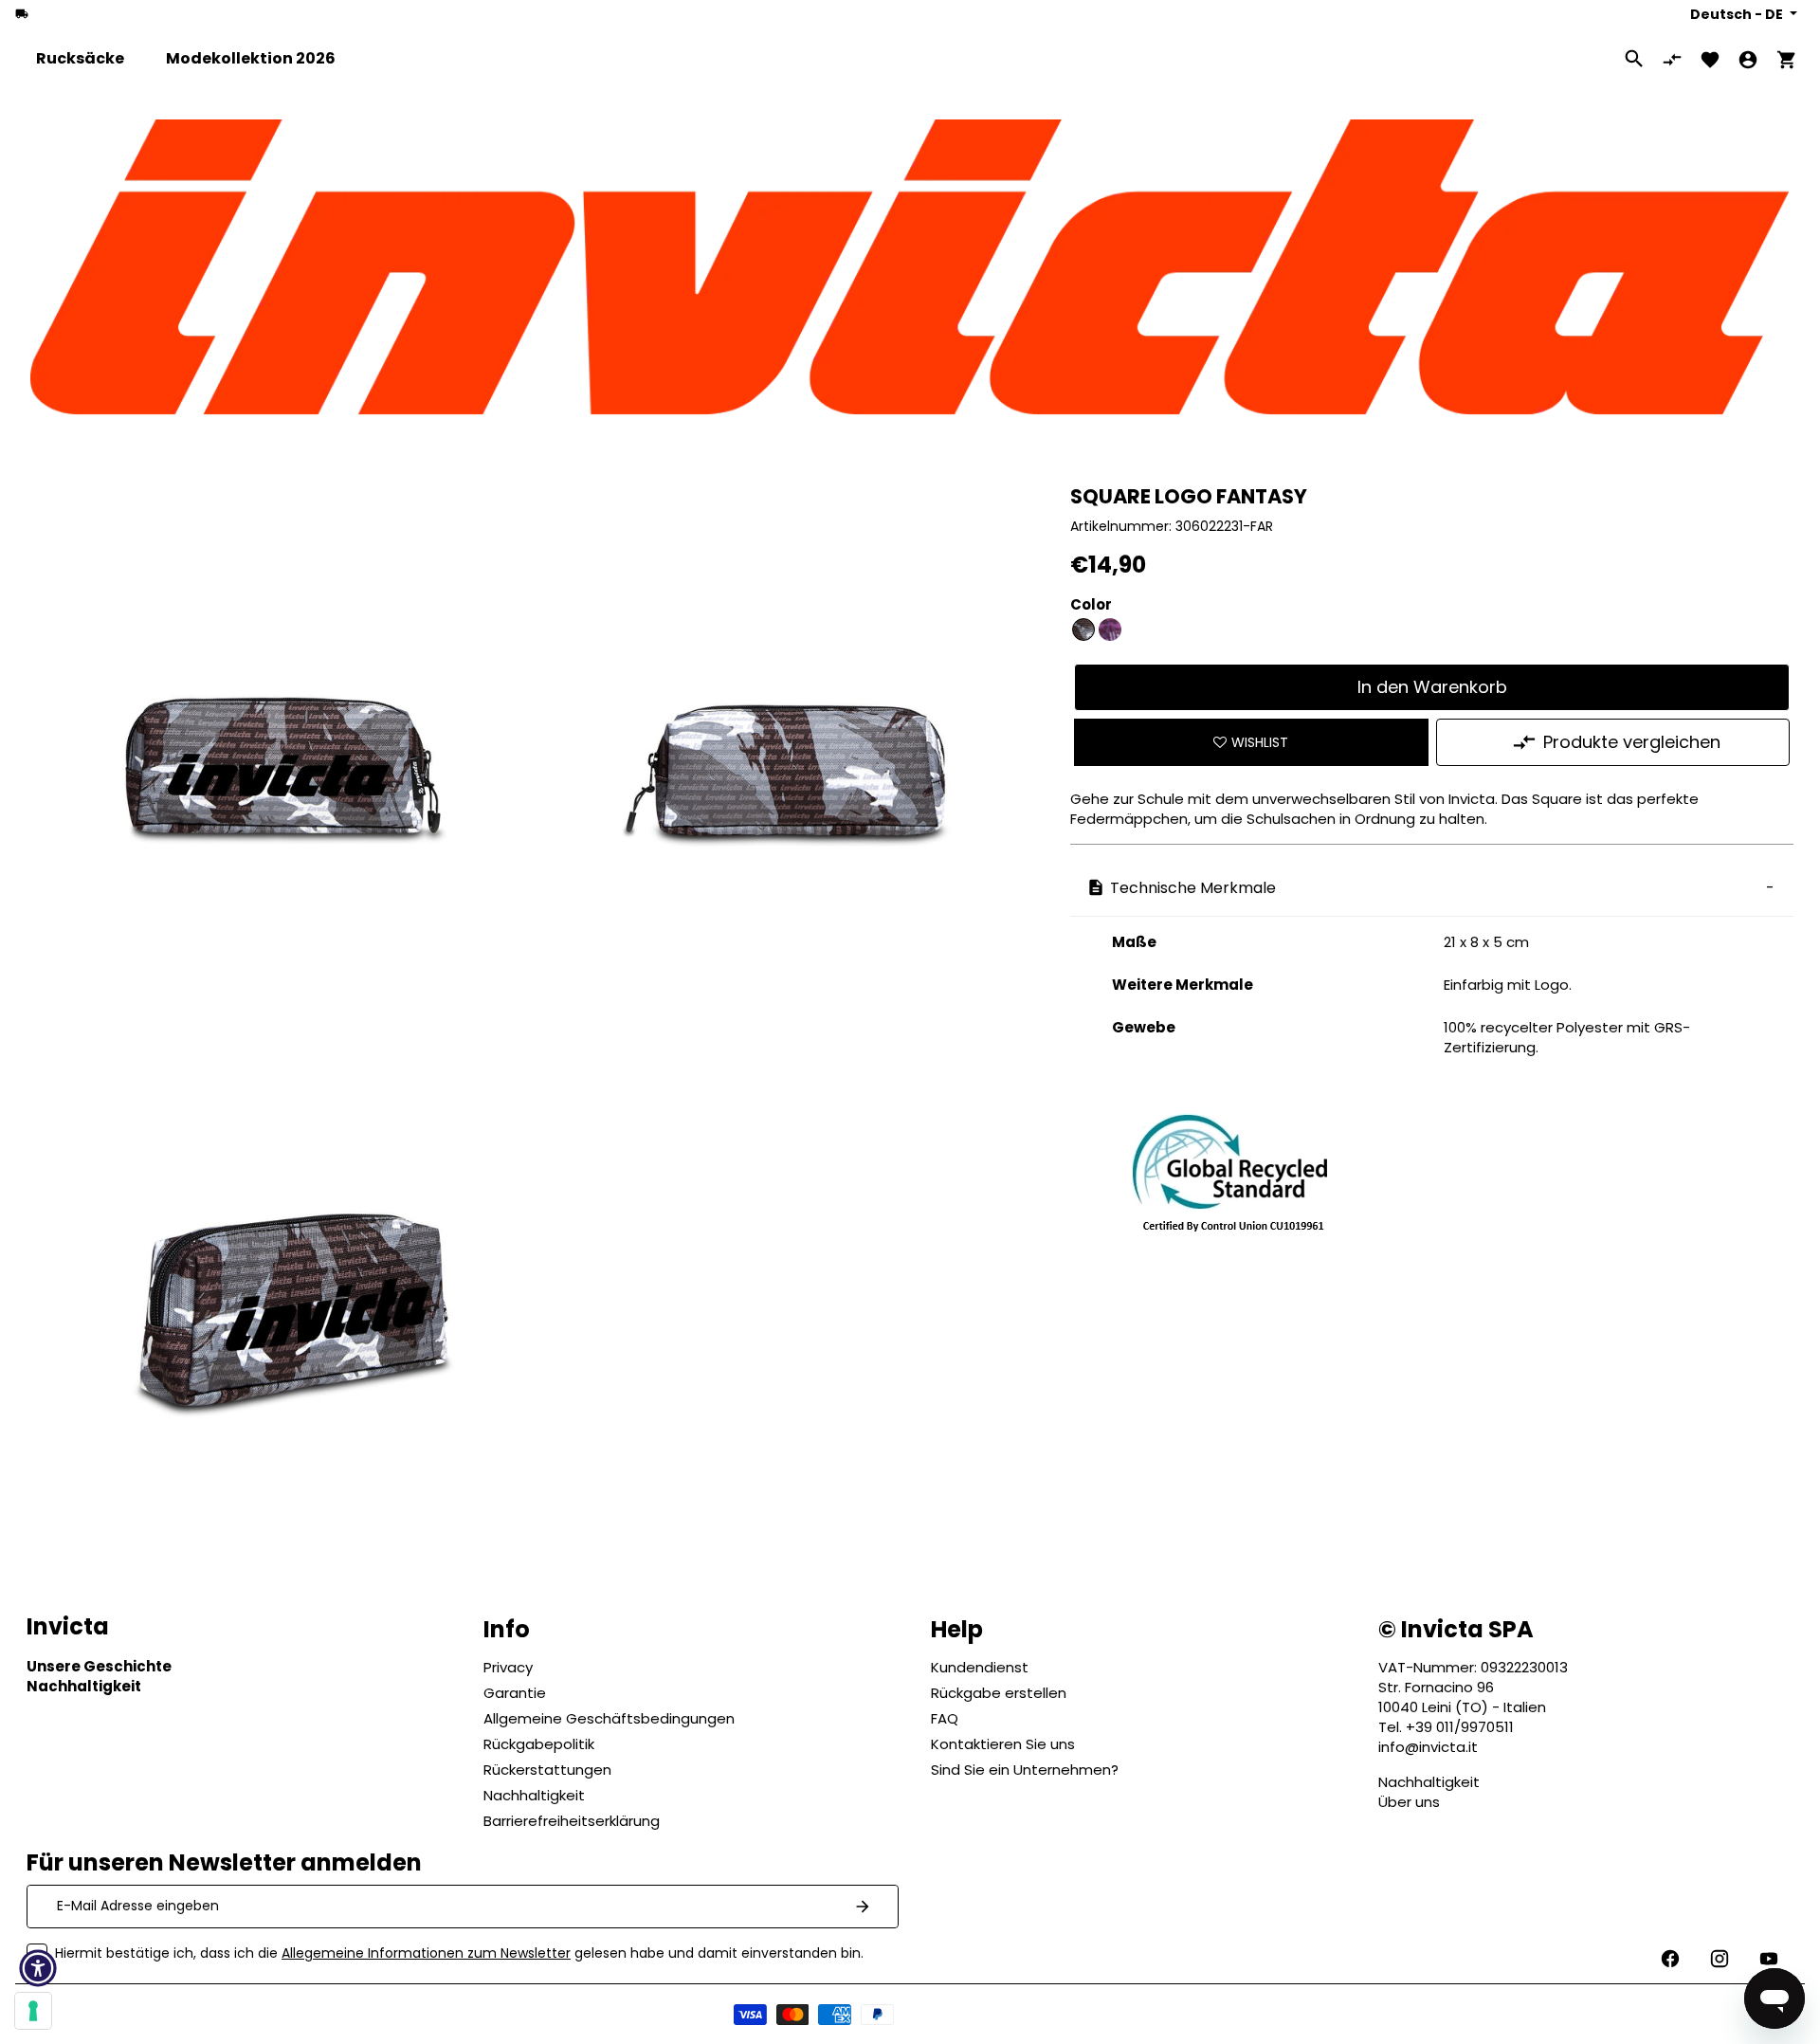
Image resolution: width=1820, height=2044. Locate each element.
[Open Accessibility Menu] (38, 1968)
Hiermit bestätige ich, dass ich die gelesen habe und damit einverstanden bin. (459, 1953)
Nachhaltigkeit (1429, 1782)
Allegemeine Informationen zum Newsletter (426, 1953)
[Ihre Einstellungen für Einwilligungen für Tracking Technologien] (33, 2011)
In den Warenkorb (1432, 687)
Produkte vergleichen (1632, 742)
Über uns (1409, 1802)
